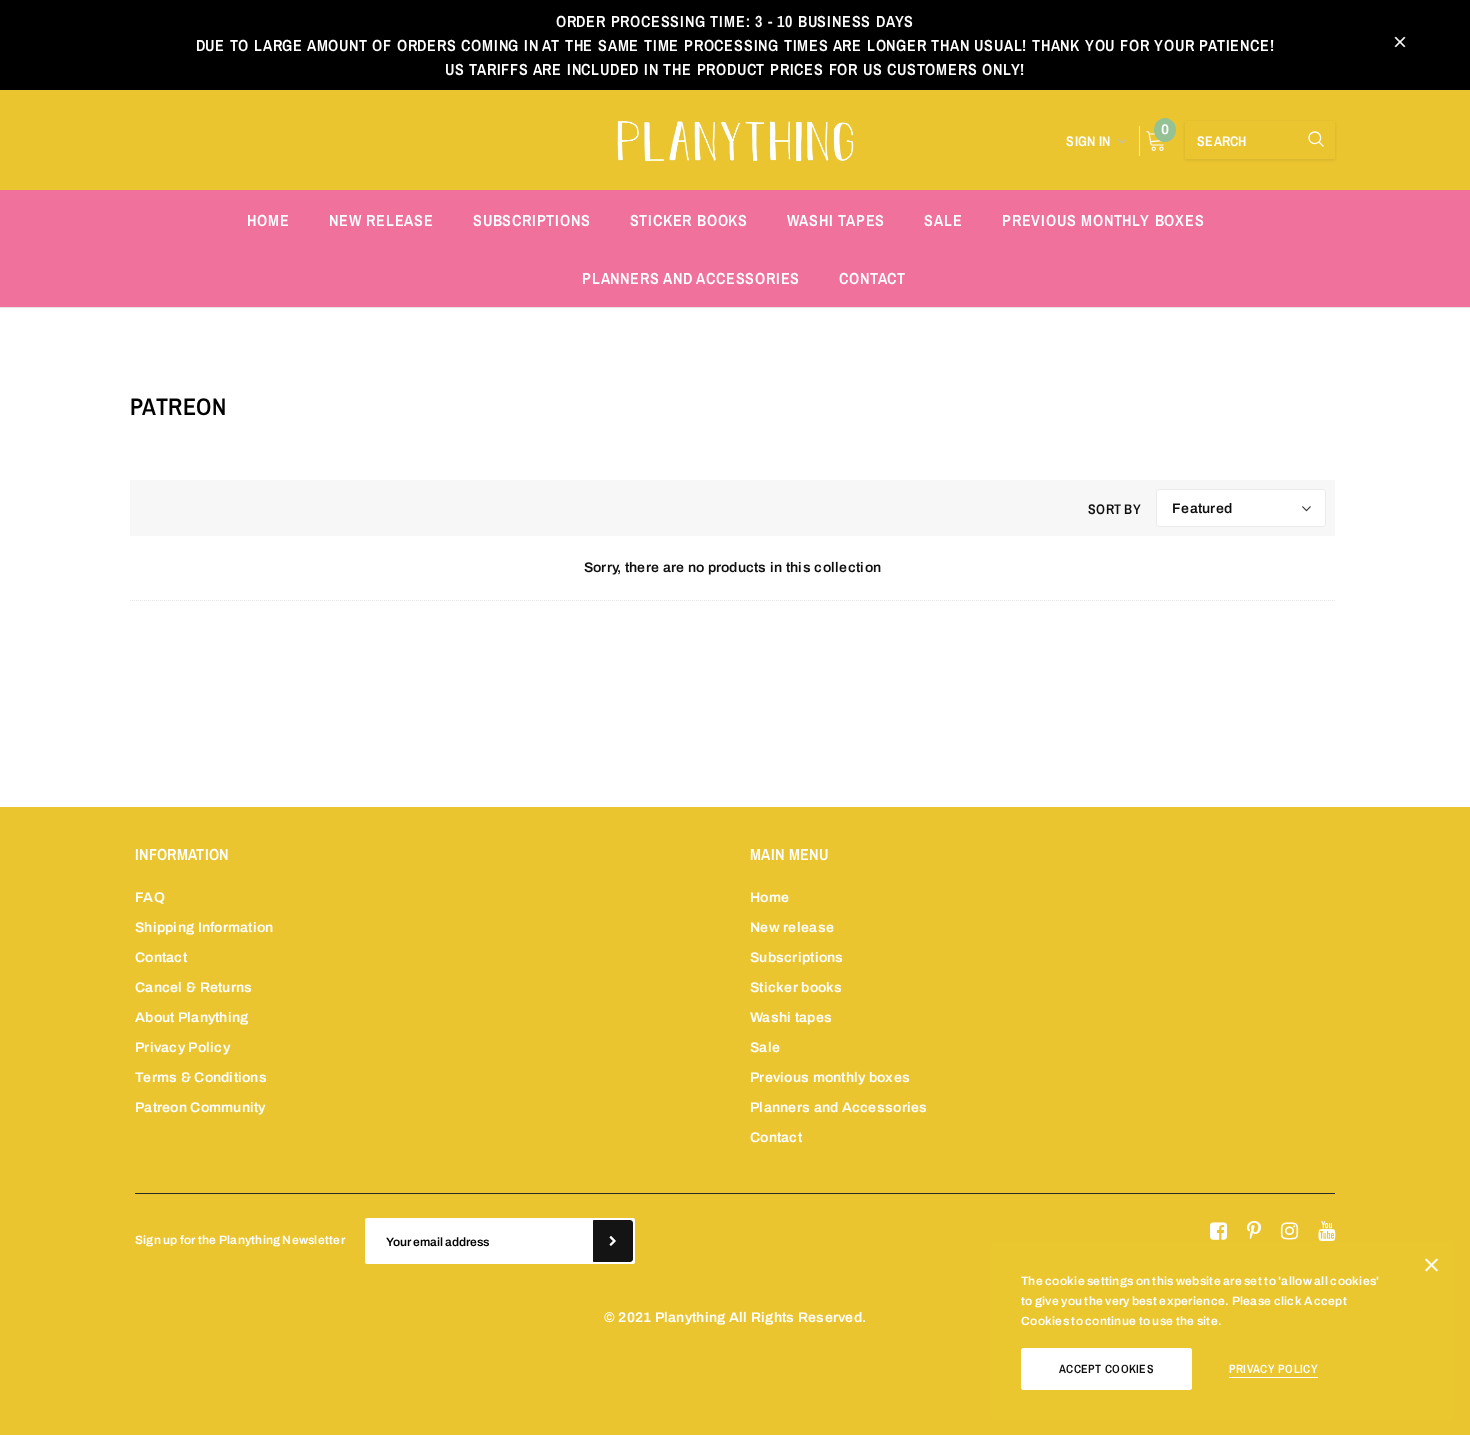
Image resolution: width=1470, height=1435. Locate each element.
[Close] (1431, 1269)
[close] (1400, 45)
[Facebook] (1218, 1232)
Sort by (1114, 509)
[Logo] (735, 138)
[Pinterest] (1254, 1232)
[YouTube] (1326, 1232)
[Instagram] (1289, 1232)
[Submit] (613, 1241)
